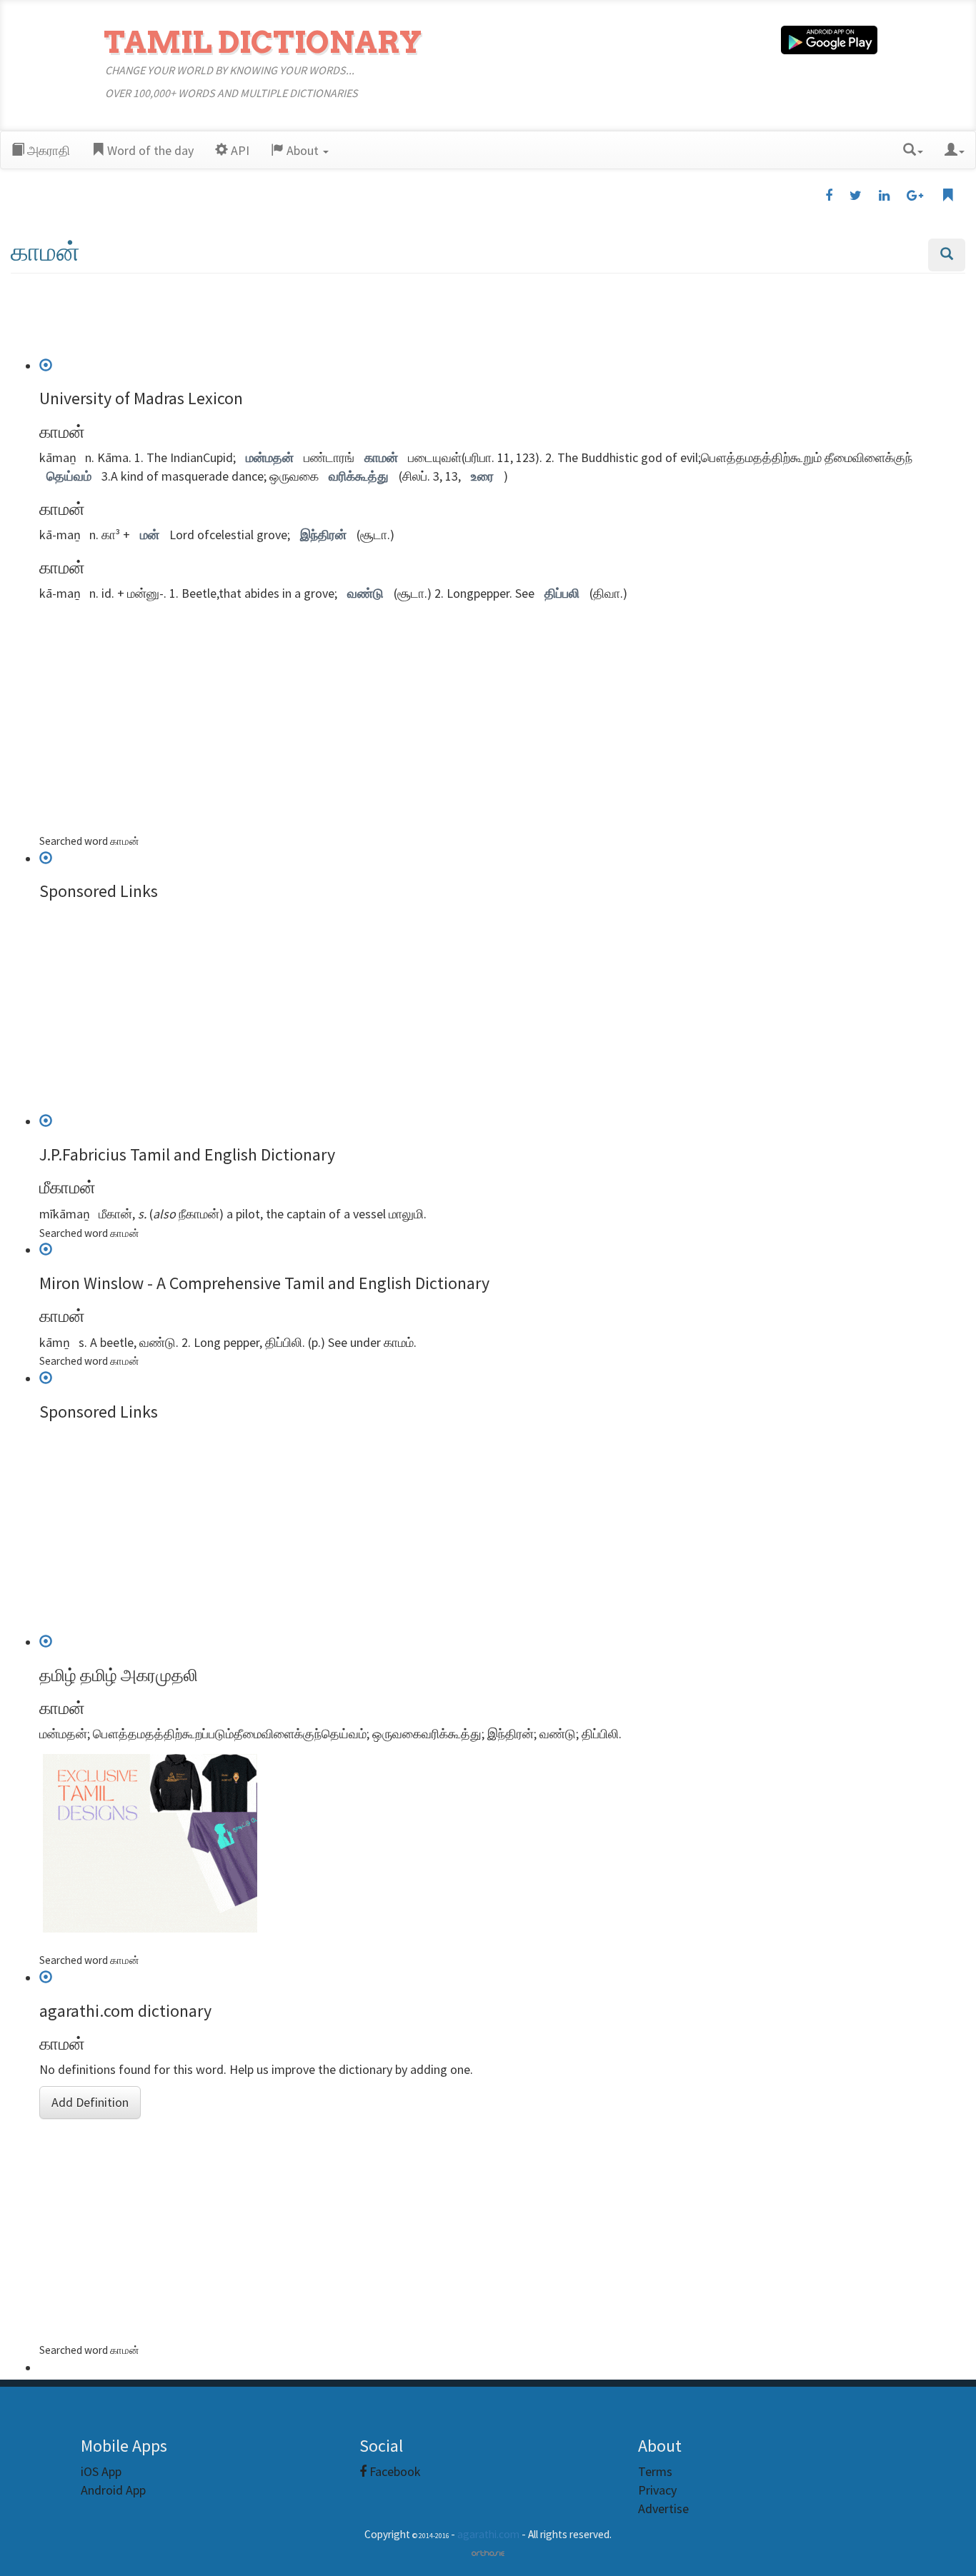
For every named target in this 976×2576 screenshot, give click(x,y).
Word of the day (149, 150)
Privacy (657, 2490)
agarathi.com (488, 2534)
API (239, 150)
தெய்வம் (69, 476)
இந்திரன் (323, 535)
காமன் (381, 457)
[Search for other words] (947, 255)
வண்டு (365, 593)
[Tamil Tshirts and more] (493, 1843)
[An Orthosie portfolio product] (488, 2552)
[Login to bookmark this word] (947, 196)
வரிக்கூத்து (359, 476)
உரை (482, 476)
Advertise (663, 2509)
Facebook (394, 2471)
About (303, 150)
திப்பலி (562, 593)
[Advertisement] (488, 320)
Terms (655, 2471)
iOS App (101, 2471)
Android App (113, 2490)
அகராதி (47, 150)
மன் (150, 535)
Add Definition (90, 2102)
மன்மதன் (270, 457)
